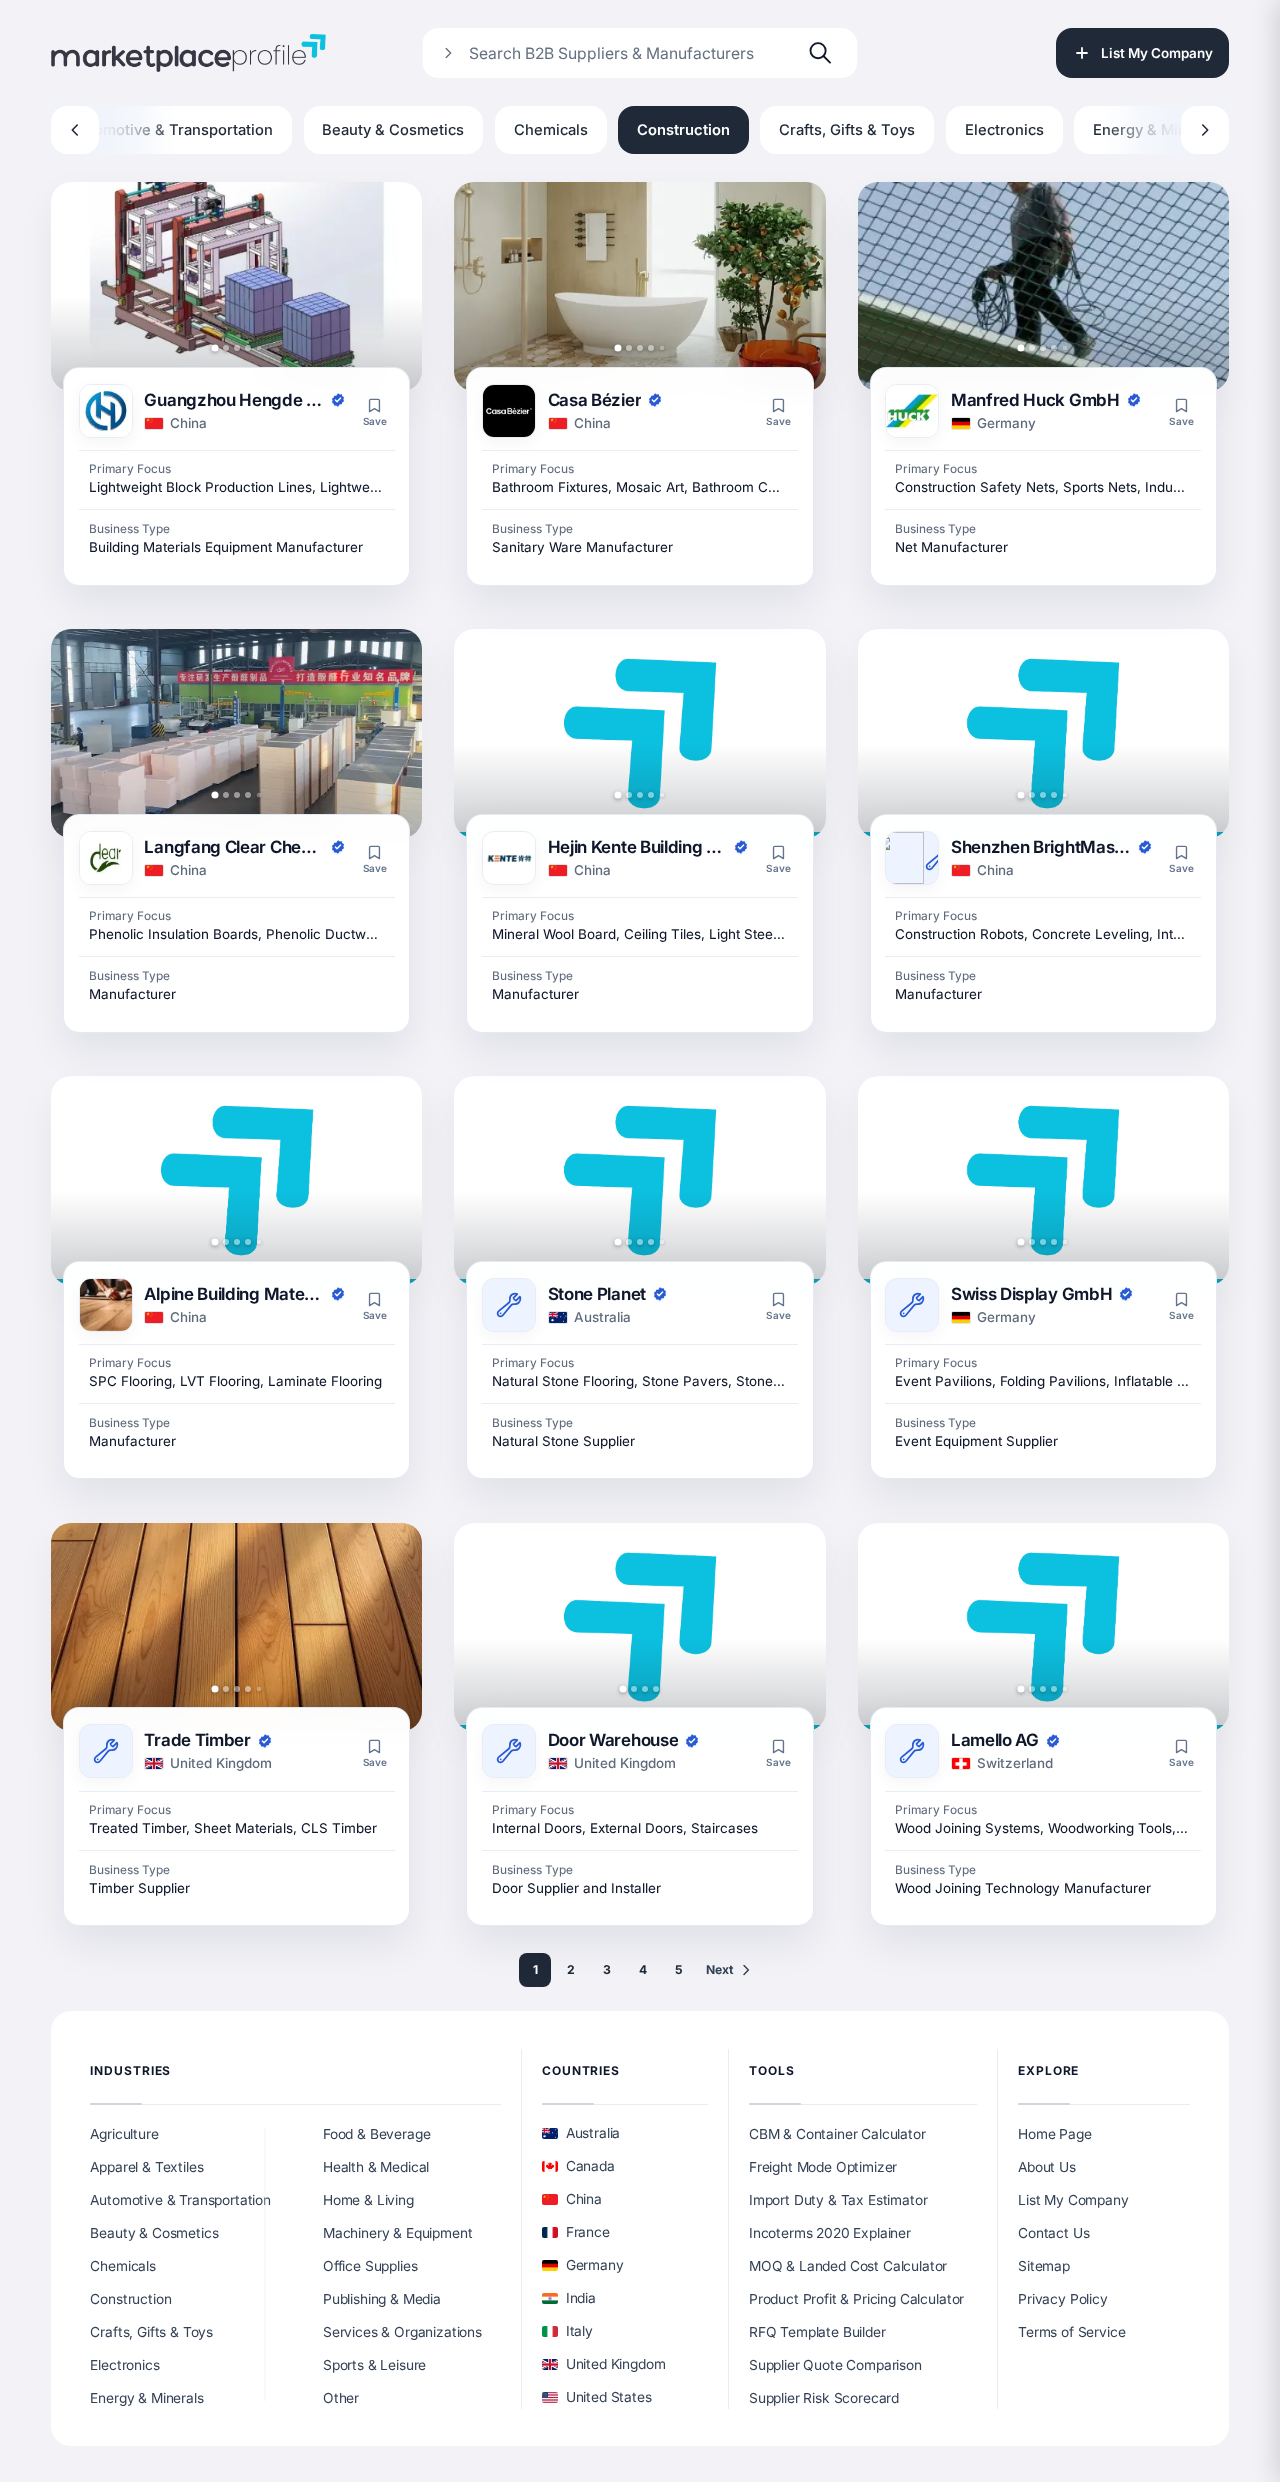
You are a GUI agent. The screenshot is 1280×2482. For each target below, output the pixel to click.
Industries (130, 2070)
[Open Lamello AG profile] (1043, 1627)
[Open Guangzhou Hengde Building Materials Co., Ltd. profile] (236, 286)
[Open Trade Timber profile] (236, 1627)
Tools (772, 2070)
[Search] (821, 53)
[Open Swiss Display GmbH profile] (1043, 1180)
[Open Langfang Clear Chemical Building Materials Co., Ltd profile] (236, 733)
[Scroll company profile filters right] (1205, 130)
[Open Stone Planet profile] (639, 1180)
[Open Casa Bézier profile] (639, 286)
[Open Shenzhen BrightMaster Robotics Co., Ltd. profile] (1043, 733)
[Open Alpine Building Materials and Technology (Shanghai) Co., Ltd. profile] (236, 1180)
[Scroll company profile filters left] (75, 130)
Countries (581, 2070)
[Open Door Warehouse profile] (639, 1627)
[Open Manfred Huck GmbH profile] (1043, 286)
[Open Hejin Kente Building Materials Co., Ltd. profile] (639, 733)
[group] (640, 130)
